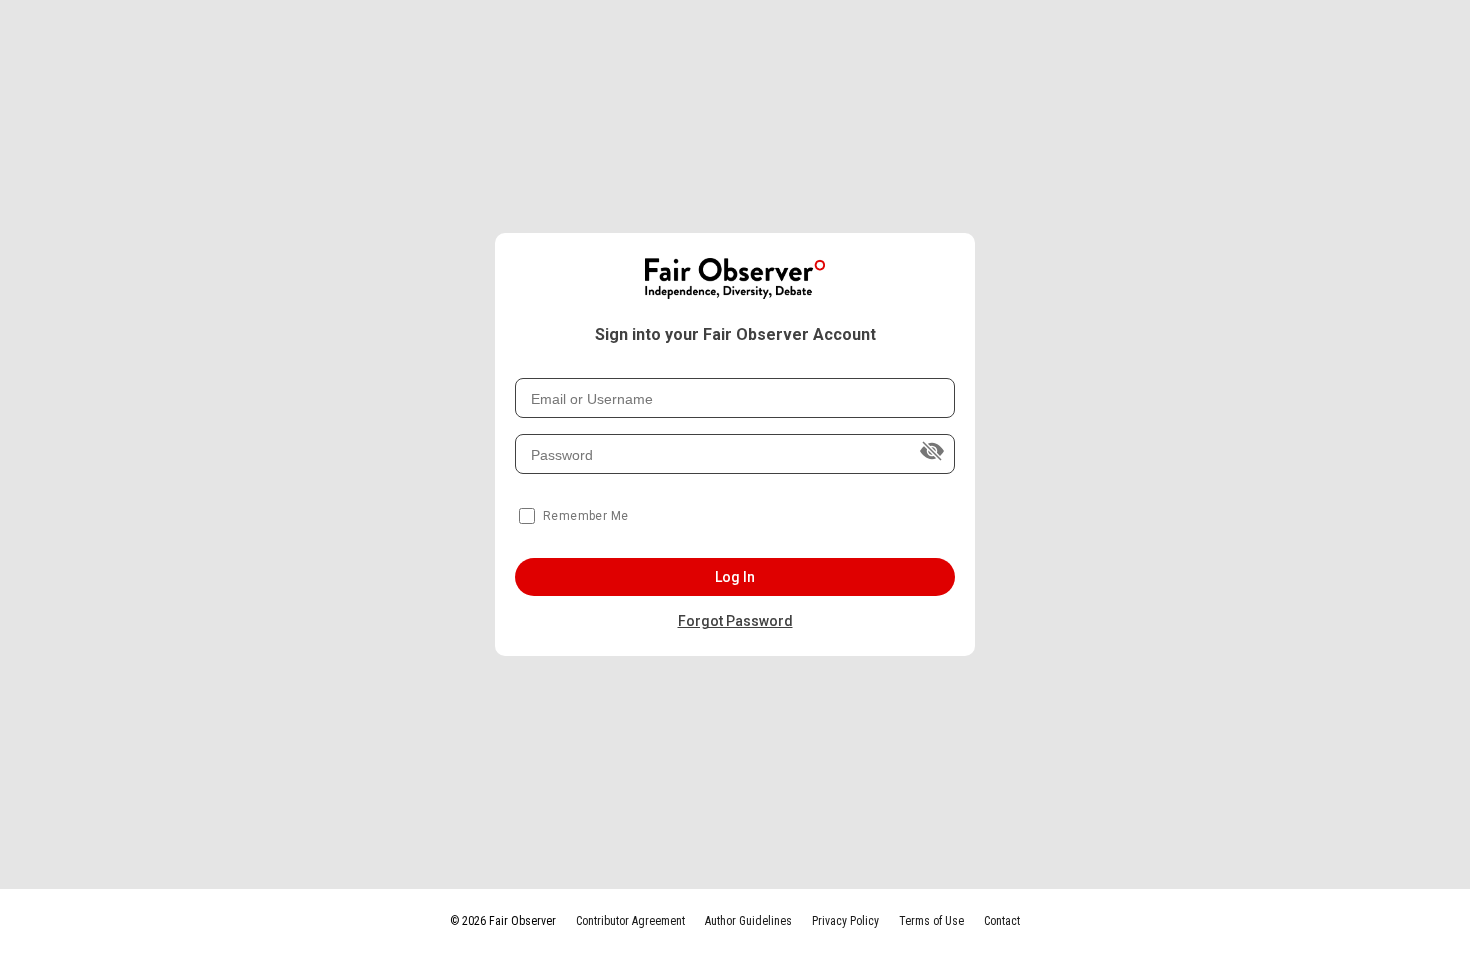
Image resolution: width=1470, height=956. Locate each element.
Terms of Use (931, 921)
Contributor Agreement (630, 921)
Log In (735, 577)
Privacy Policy (845, 921)
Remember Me (585, 516)
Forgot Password (735, 621)
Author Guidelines (748, 921)
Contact (1002, 921)
